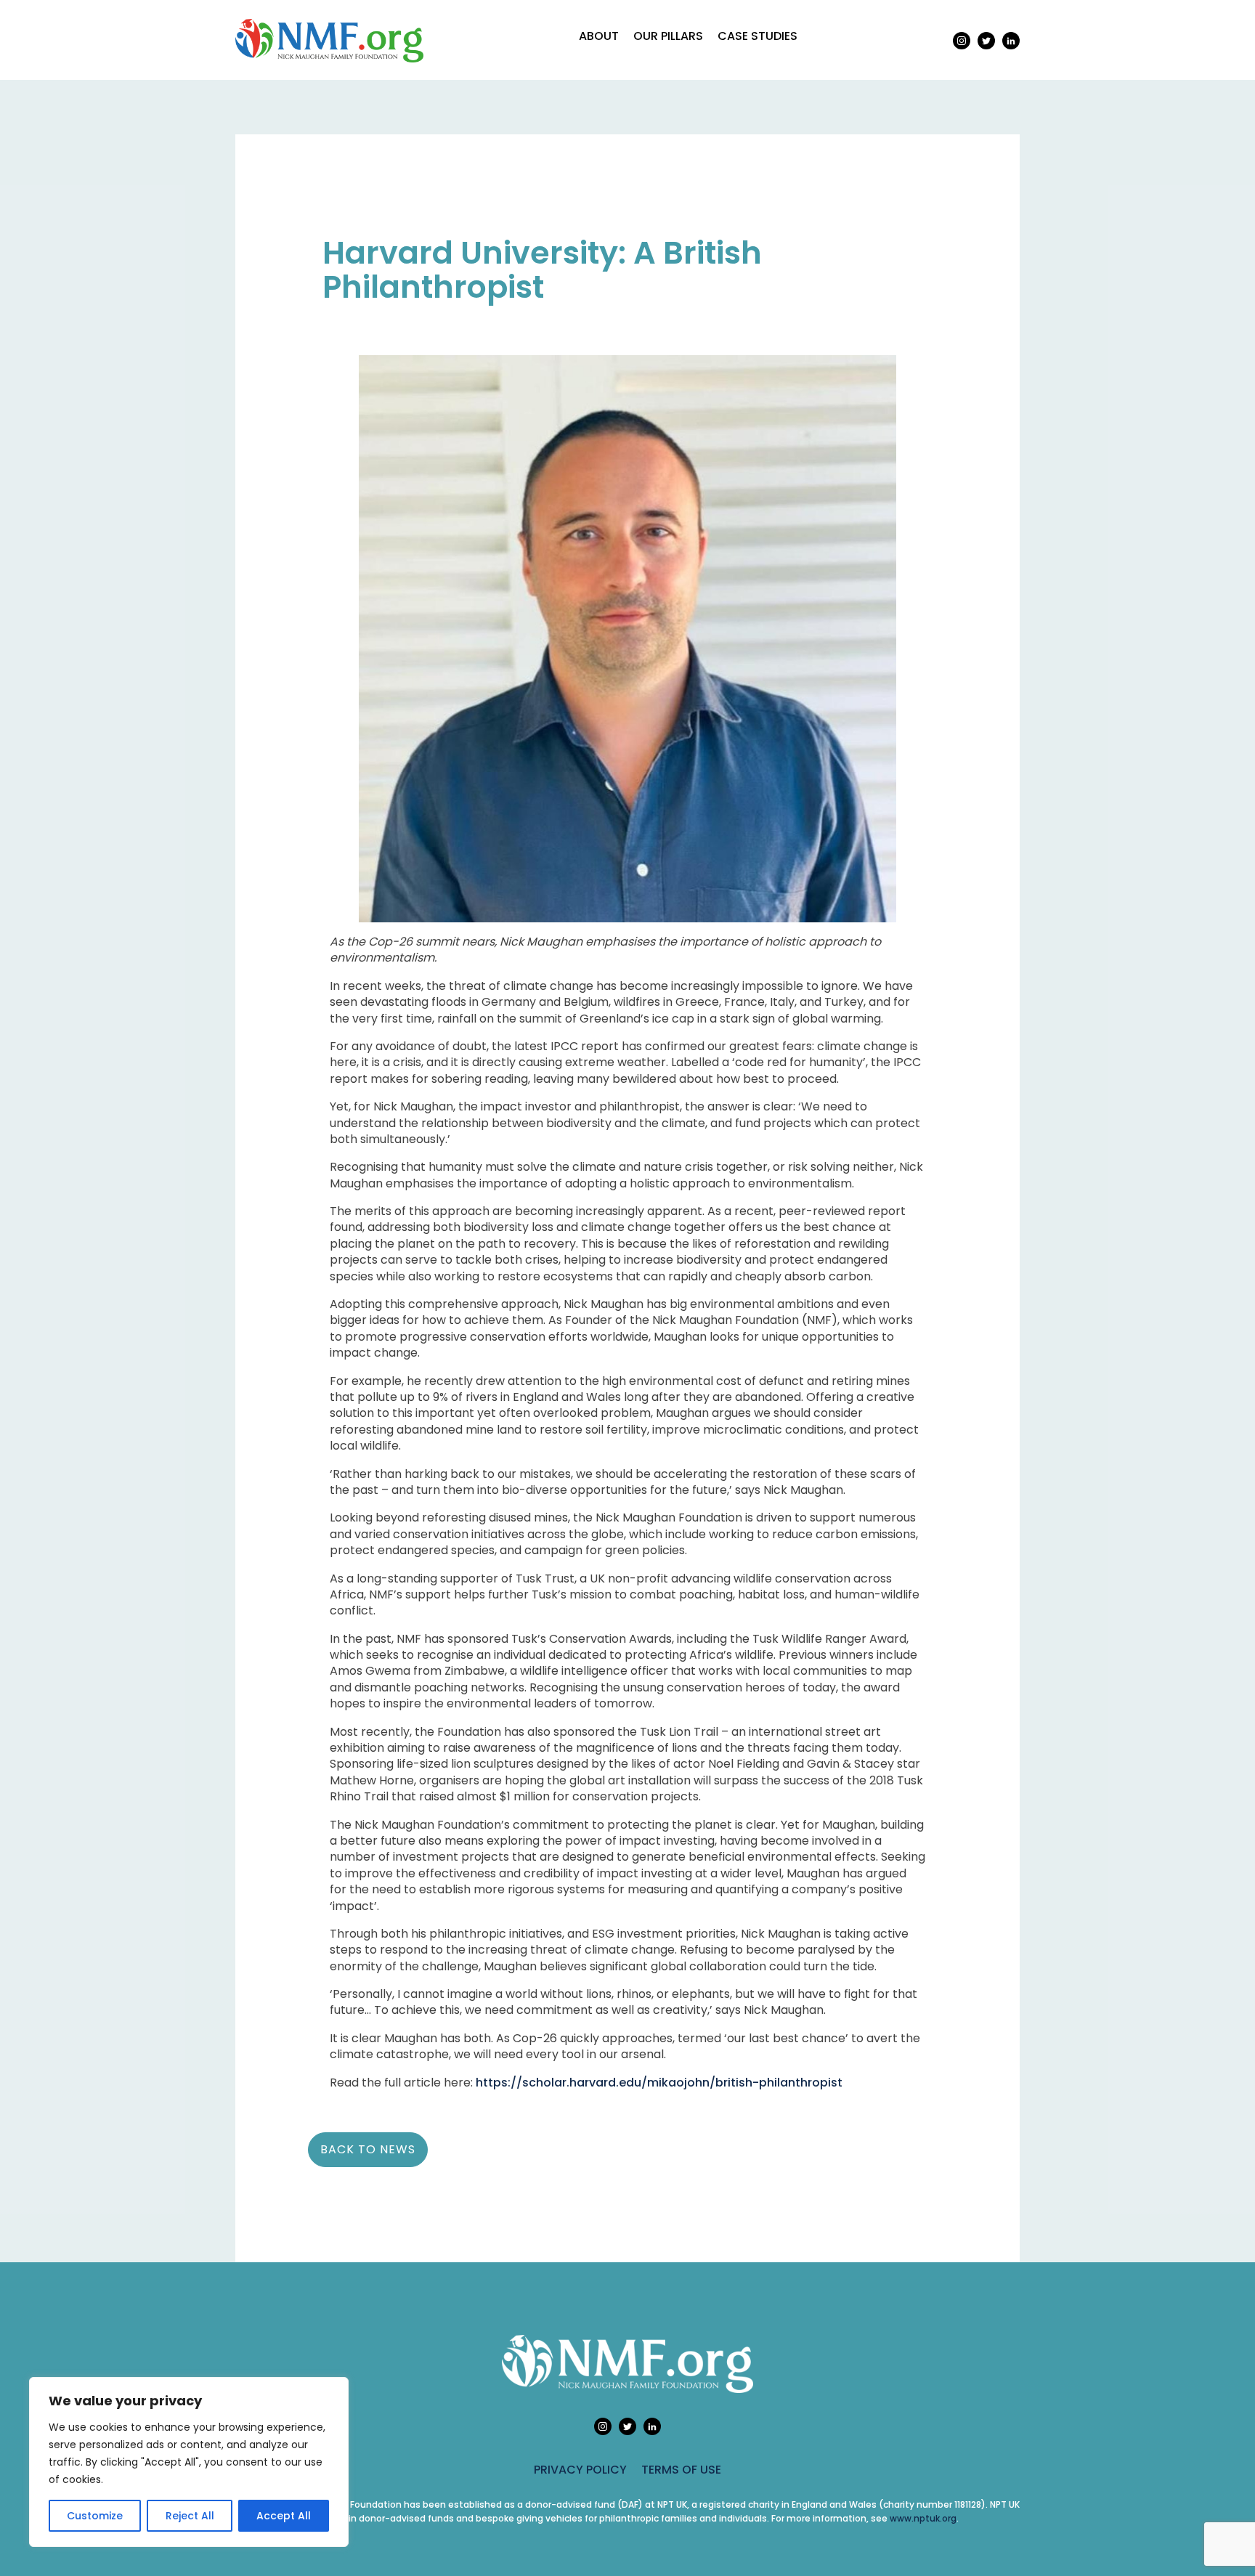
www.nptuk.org (923, 2518)
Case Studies (758, 36)
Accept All (284, 2516)
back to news (368, 2149)
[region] (189, 2462)
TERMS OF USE (681, 2470)
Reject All (190, 2516)
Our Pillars (668, 36)
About (599, 36)
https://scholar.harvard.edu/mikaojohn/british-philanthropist (659, 2083)
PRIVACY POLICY (580, 2470)
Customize (95, 2516)
